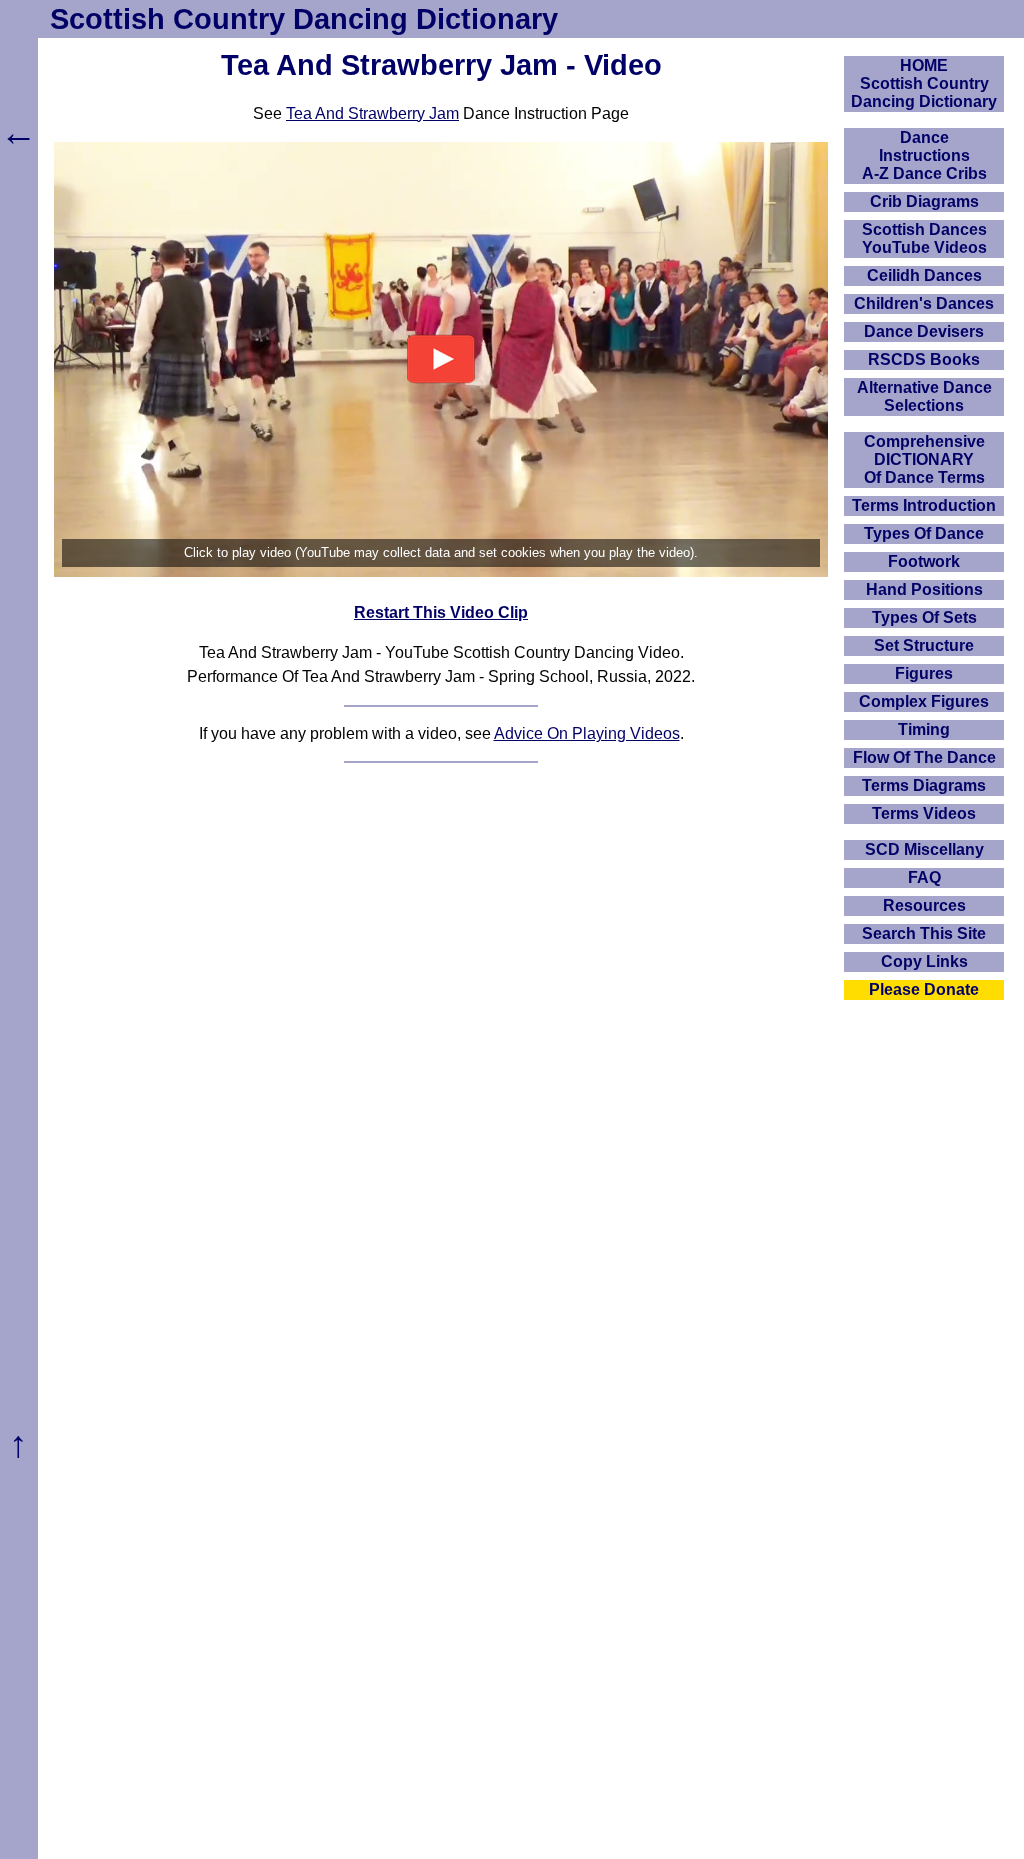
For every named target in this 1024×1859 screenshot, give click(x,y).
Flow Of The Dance (924, 757)
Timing (924, 729)
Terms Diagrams (924, 785)
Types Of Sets (924, 617)
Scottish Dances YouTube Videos (924, 238)
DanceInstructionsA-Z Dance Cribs (924, 155)
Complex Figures (924, 701)
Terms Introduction (924, 505)
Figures (924, 673)
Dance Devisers (924, 331)
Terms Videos (924, 813)
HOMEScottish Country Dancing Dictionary (924, 83)
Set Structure (924, 645)
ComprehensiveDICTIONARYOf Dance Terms (924, 459)
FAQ (924, 877)
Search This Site (924, 933)
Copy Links (924, 961)
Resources (924, 905)
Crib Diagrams (924, 201)
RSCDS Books (924, 359)
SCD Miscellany (924, 849)
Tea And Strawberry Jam (372, 113)
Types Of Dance (924, 533)
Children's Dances (924, 303)
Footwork (924, 561)
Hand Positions (924, 589)
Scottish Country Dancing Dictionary (304, 19)
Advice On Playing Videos (587, 733)
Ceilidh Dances (924, 275)
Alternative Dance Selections (924, 396)
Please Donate (924, 989)
